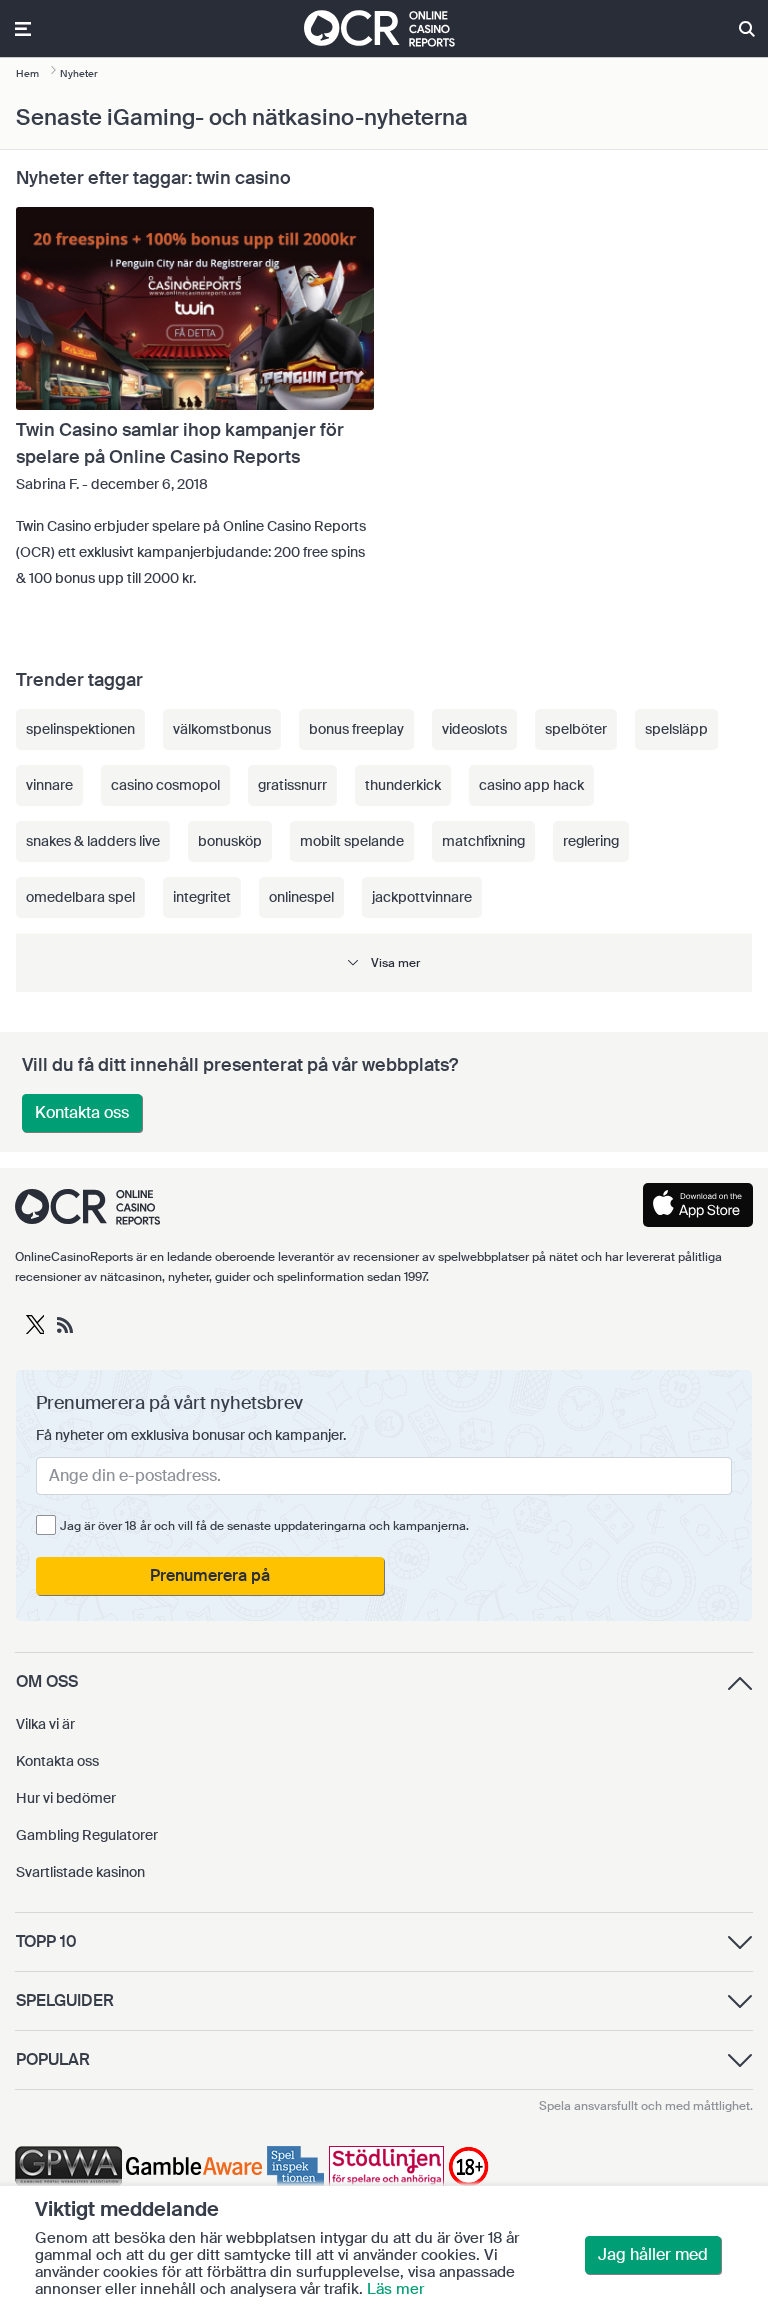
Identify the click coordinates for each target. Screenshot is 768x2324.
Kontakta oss (82, 1112)
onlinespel (301, 897)
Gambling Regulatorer (87, 1835)
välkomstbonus (222, 729)
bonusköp (230, 841)
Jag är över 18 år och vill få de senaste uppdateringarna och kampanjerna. (264, 1526)
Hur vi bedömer (66, 1798)
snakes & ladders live (93, 841)
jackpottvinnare (422, 897)
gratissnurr (292, 785)
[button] (384, 962)
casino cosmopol (165, 785)
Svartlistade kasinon (80, 1872)
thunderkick (403, 785)
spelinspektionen (80, 729)
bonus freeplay (356, 729)
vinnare (49, 785)
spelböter (576, 729)
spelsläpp (676, 729)
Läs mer (395, 2289)
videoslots (474, 729)
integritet (202, 897)
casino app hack (531, 785)
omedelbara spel (80, 897)
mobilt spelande (352, 841)
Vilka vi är (45, 1724)
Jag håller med (653, 2254)
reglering (591, 841)
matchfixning (483, 841)
